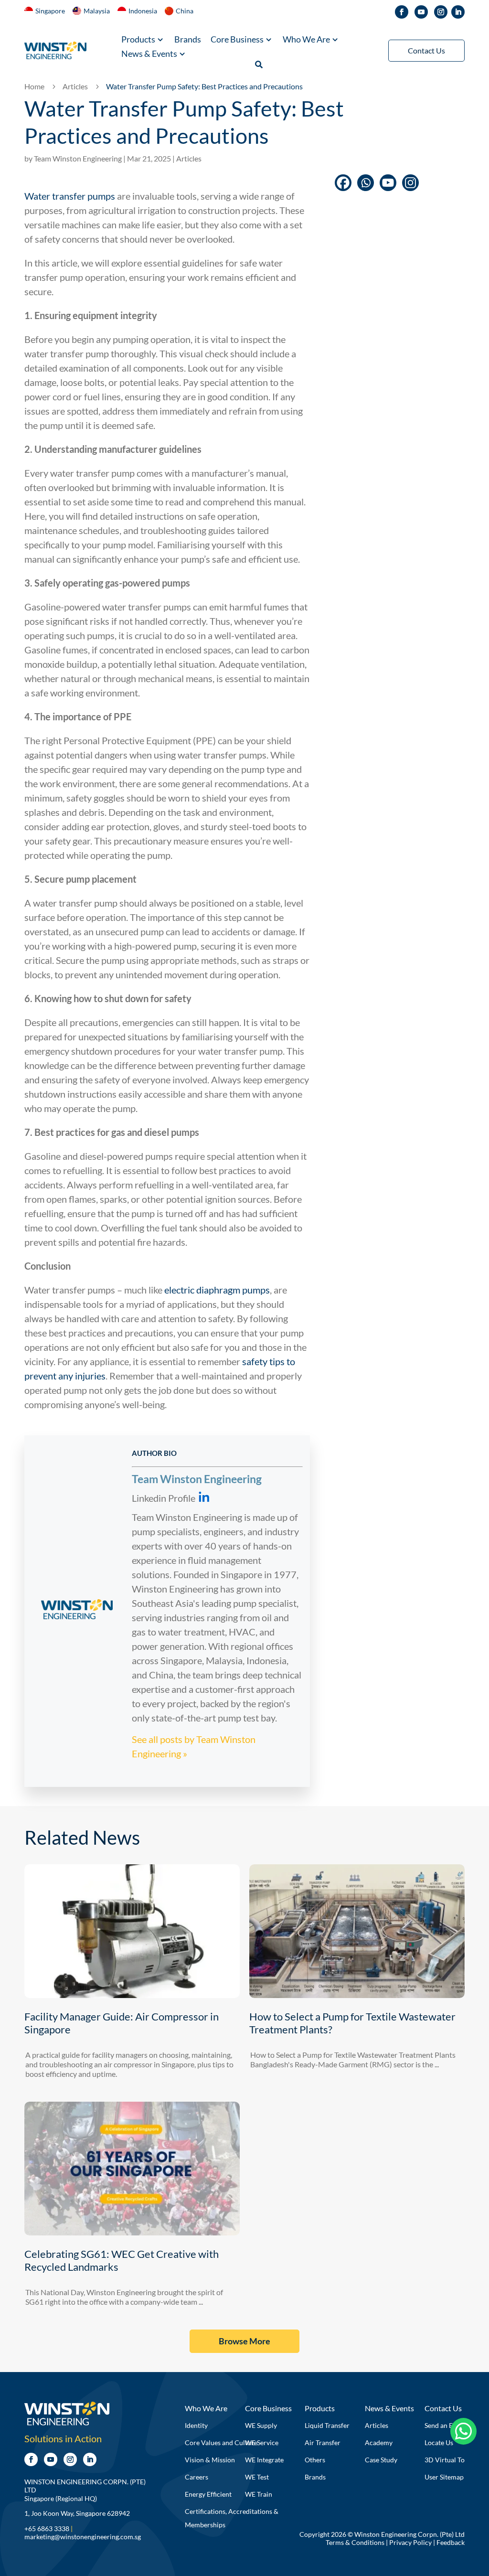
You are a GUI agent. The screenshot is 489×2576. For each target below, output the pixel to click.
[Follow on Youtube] (421, 12)
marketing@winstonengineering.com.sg (83, 2537)
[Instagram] (410, 183)
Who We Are (306, 40)
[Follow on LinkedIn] (458, 12)
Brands (188, 40)
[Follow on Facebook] (402, 12)
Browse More (244, 2341)
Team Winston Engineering (78, 158)
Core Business (237, 40)
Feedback (451, 2542)
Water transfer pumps (70, 196)
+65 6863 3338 (47, 2528)
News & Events (149, 54)
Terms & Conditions (355, 2542)
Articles (189, 158)
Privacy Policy (410, 2542)
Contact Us (426, 50)
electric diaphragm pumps (217, 1290)
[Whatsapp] (366, 183)
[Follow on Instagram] (441, 12)
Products (138, 40)
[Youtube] (388, 183)
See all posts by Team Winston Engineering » (194, 1746)
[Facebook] (343, 183)
